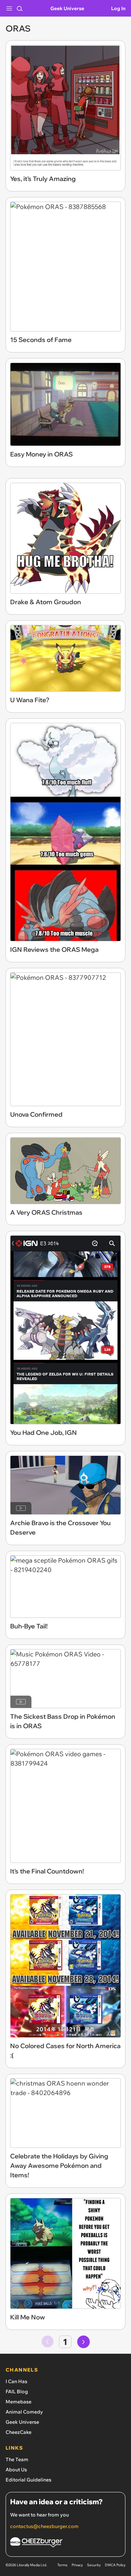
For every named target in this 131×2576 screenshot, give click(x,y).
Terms (62, 2565)
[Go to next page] (83, 2342)
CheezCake (19, 2432)
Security (94, 2565)
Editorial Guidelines (28, 2480)
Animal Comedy (24, 2412)
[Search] (20, 8)
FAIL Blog (17, 2392)
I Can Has (16, 2381)
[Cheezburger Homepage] (65, 2543)
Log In (118, 8)
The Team (17, 2459)
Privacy (77, 2565)
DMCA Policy (115, 2565)
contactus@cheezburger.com (44, 2526)
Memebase (19, 2402)
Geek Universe (67, 8)
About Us (16, 2470)
